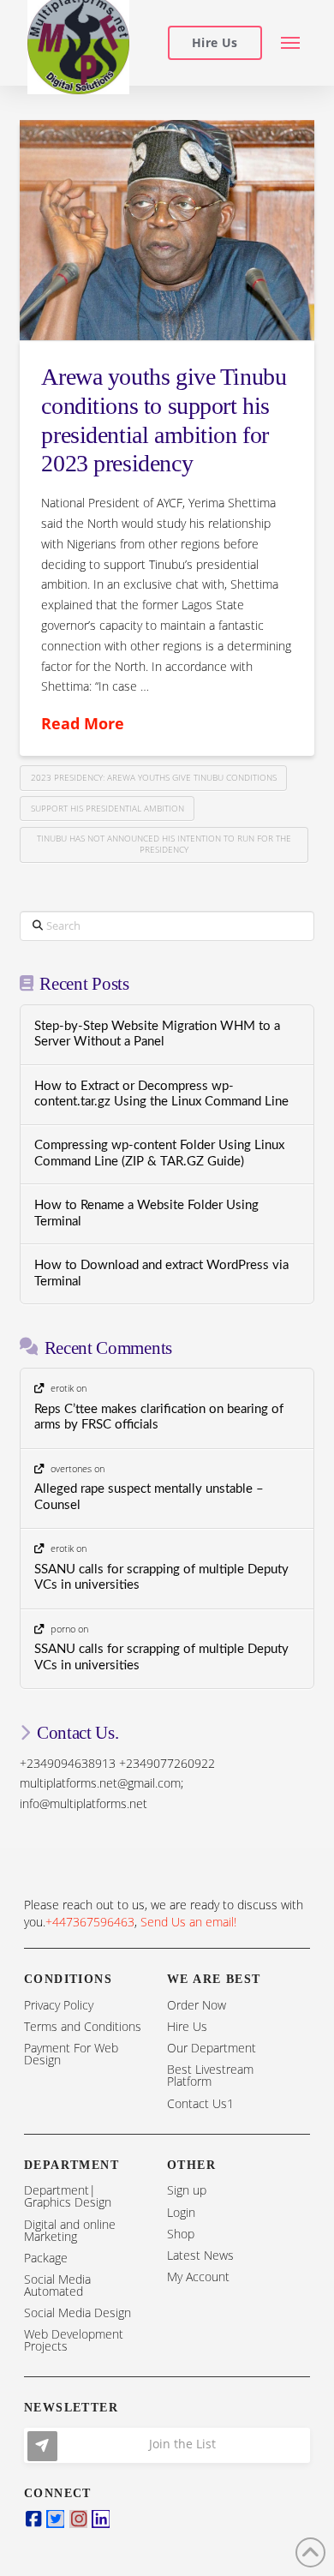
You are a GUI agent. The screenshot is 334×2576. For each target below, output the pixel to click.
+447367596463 (90, 1922)
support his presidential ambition (107, 808)
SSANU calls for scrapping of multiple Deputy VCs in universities (161, 1578)
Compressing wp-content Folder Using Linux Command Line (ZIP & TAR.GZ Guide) (159, 1153)
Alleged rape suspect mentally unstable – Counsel (149, 1497)
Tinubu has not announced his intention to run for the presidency (164, 844)
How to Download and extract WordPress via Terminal (161, 1273)
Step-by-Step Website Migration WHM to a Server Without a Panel (157, 1034)
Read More (83, 723)
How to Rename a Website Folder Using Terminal (146, 1213)
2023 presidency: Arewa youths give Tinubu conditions (154, 777)
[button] (291, 43)
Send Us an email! (188, 1922)
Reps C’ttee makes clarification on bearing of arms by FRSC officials (159, 1417)
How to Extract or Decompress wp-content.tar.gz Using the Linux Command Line (161, 1094)
